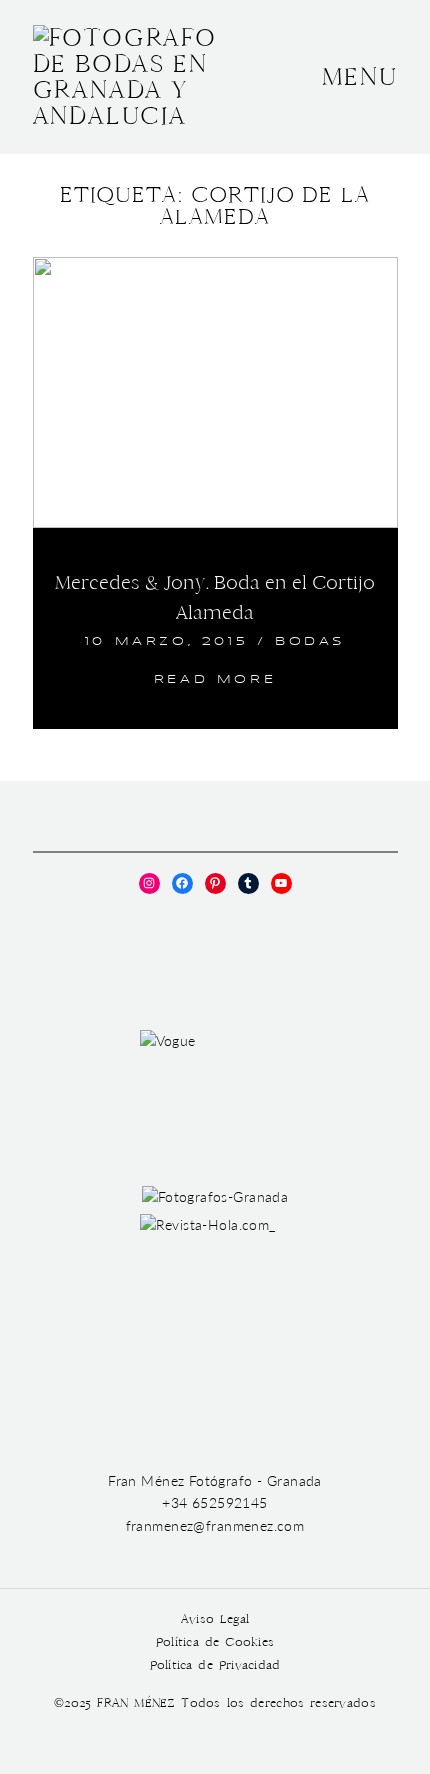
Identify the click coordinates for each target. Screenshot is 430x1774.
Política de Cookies (215, 1642)
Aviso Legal (215, 1619)
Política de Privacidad (215, 1665)
